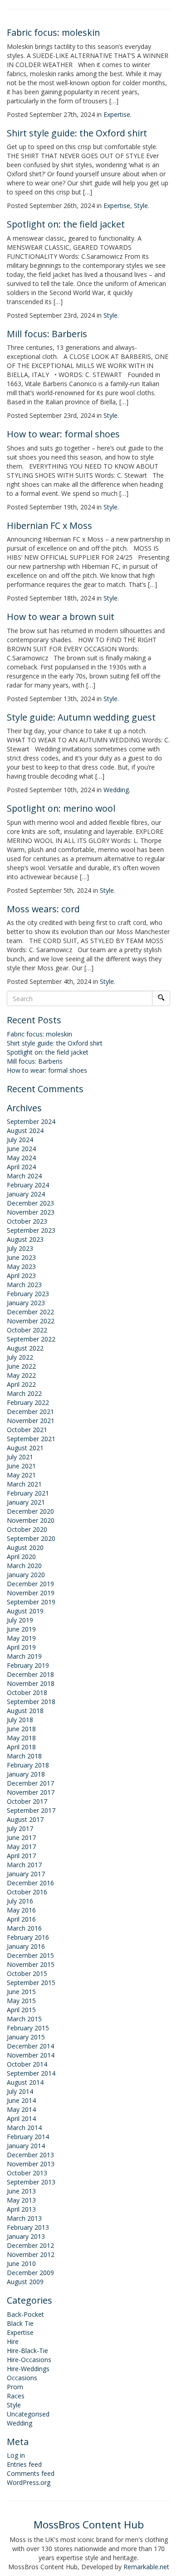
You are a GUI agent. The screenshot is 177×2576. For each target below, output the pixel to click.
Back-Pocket (25, 2314)
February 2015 (28, 2028)
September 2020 (31, 1538)
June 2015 (21, 1992)
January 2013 (26, 2236)
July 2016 (20, 1901)
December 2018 (30, 1674)
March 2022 (24, 1393)
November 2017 (31, 1792)
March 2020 (24, 1566)
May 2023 (21, 1266)
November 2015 (31, 1964)
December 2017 (30, 1783)
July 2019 (20, 1620)
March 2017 (24, 1865)
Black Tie (20, 2323)
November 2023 (31, 1212)
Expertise (117, 114)
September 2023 (31, 1230)
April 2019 (21, 1647)
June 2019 (21, 1629)
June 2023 (21, 1257)
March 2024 (24, 1176)
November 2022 (31, 1321)
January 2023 (26, 1303)
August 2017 (25, 1819)
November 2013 (31, 2164)
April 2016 (21, 1919)
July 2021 (20, 1457)
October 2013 (27, 2173)
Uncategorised (28, 2414)
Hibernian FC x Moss (49, 525)
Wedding (116, 790)
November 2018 (31, 1683)
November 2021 (31, 1421)
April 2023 (21, 1276)
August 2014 (25, 2082)
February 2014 (28, 2137)
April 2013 (21, 2209)
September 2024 (31, 1121)
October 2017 (27, 1801)
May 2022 (21, 1375)
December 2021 (30, 1411)
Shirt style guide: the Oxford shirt (77, 133)
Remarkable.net (146, 2567)
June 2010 (21, 2264)
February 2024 (28, 1185)
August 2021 (25, 1448)
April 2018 (21, 1747)
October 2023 (27, 1221)
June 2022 (21, 1366)
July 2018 (20, 1720)
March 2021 (24, 1484)
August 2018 (25, 1711)
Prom (15, 2387)
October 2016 (27, 1892)
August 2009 (25, 2282)
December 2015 (30, 1955)
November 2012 (31, 2254)
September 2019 (31, 1602)
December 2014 (30, 2046)
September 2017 (31, 1810)
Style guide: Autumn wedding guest (81, 717)
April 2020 (21, 1557)
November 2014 (31, 2055)
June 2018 (21, 1729)
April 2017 (21, 1856)
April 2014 (21, 2118)
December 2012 (30, 2245)
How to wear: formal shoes (63, 434)
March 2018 (24, 1756)
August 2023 (25, 1239)
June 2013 (21, 2191)
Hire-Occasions (29, 2360)
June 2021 (21, 1466)
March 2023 (24, 1285)
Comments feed (31, 2473)
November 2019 (31, 1593)
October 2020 (27, 1529)
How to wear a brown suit (61, 617)
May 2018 (21, 1738)
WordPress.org (29, 2482)
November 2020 (31, 1520)
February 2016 (28, 1937)
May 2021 (21, 1475)
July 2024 (20, 1140)
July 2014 (20, 2091)
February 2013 (28, 2227)
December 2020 (30, 1511)
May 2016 (21, 1910)
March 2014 (24, 2128)
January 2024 (26, 1194)
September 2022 (31, 1339)
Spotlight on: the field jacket (66, 224)
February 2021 (28, 1493)
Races (16, 2396)
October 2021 (27, 1430)
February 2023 (28, 1294)
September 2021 (31, 1439)
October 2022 (27, 1330)
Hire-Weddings (28, 2369)
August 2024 (25, 1131)
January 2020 (26, 1575)
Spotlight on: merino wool (61, 808)
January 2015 (26, 2037)
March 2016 (24, 1928)
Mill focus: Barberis (47, 334)
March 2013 (24, 2218)
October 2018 (27, 1692)
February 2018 (28, 1765)
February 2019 (28, 1665)
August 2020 (25, 1547)
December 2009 (30, 2273)
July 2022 (20, 1357)
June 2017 (21, 1838)
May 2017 (21, 1847)
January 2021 (26, 1502)
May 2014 (21, 2109)
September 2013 (31, 2182)
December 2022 (30, 1312)
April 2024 (21, 1167)
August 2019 (25, 1611)
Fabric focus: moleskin (53, 32)
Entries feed (24, 2464)
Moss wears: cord (43, 909)
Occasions (22, 2378)
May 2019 (21, 1638)
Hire (13, 2341)
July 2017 (20, 1828)
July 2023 (20, 1248)
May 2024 (21, 1158)
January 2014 (26, 2146)
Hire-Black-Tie (27, 2351)
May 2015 (21, 2001)
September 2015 (31, 1983)
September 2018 (31, 1702)
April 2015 (21, 2010)
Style (141, 206)
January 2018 (26, 1774)
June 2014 (21, 2100)
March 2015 (24, 2019)
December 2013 (30, 2155)
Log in (16, 2455)
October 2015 (27, 1973)
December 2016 (30, 1883)
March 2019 (24, 1656)
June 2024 (21, 1149)
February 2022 (28, 1402)
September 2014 (31, 2073)
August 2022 (25, 1348)
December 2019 (30, 1584)
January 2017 (26, 1874)
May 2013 (21, 2200)
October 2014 (27, 2064)
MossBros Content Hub (89, 2525)
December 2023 (30, 1203)
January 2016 (26, 1946)
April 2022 (21, 1384)
